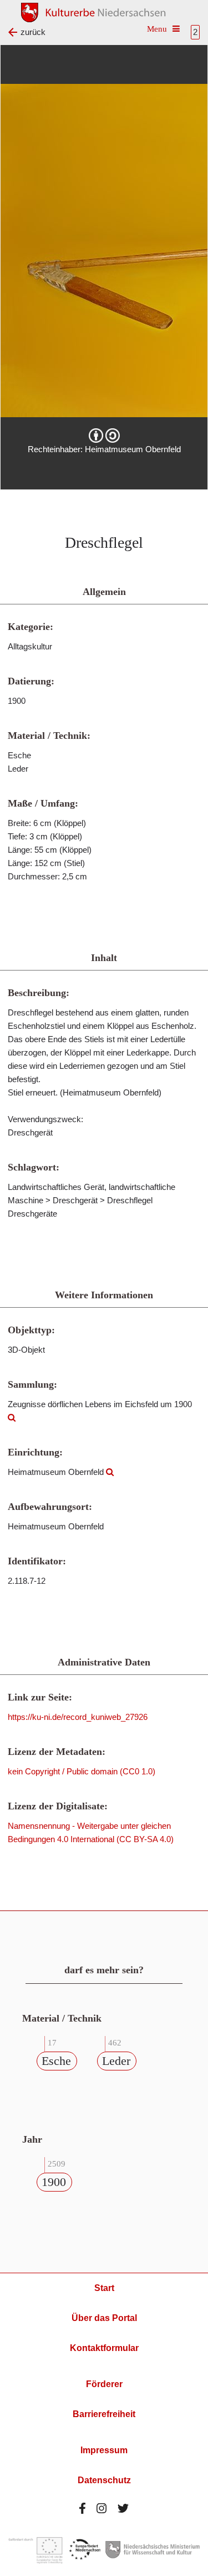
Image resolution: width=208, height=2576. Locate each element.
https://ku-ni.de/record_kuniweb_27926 (78, 1717)
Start (104, 2288)
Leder (116, 2061)
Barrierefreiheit (104, 2414)
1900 (54, 2182)
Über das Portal (104, 2318)
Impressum (104, 2450)
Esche (56, 2061)
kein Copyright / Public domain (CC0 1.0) (82, 1771)
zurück (33, 32)
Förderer (104, 2384)
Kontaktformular (104, 2348)
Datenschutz (104, 2480)
